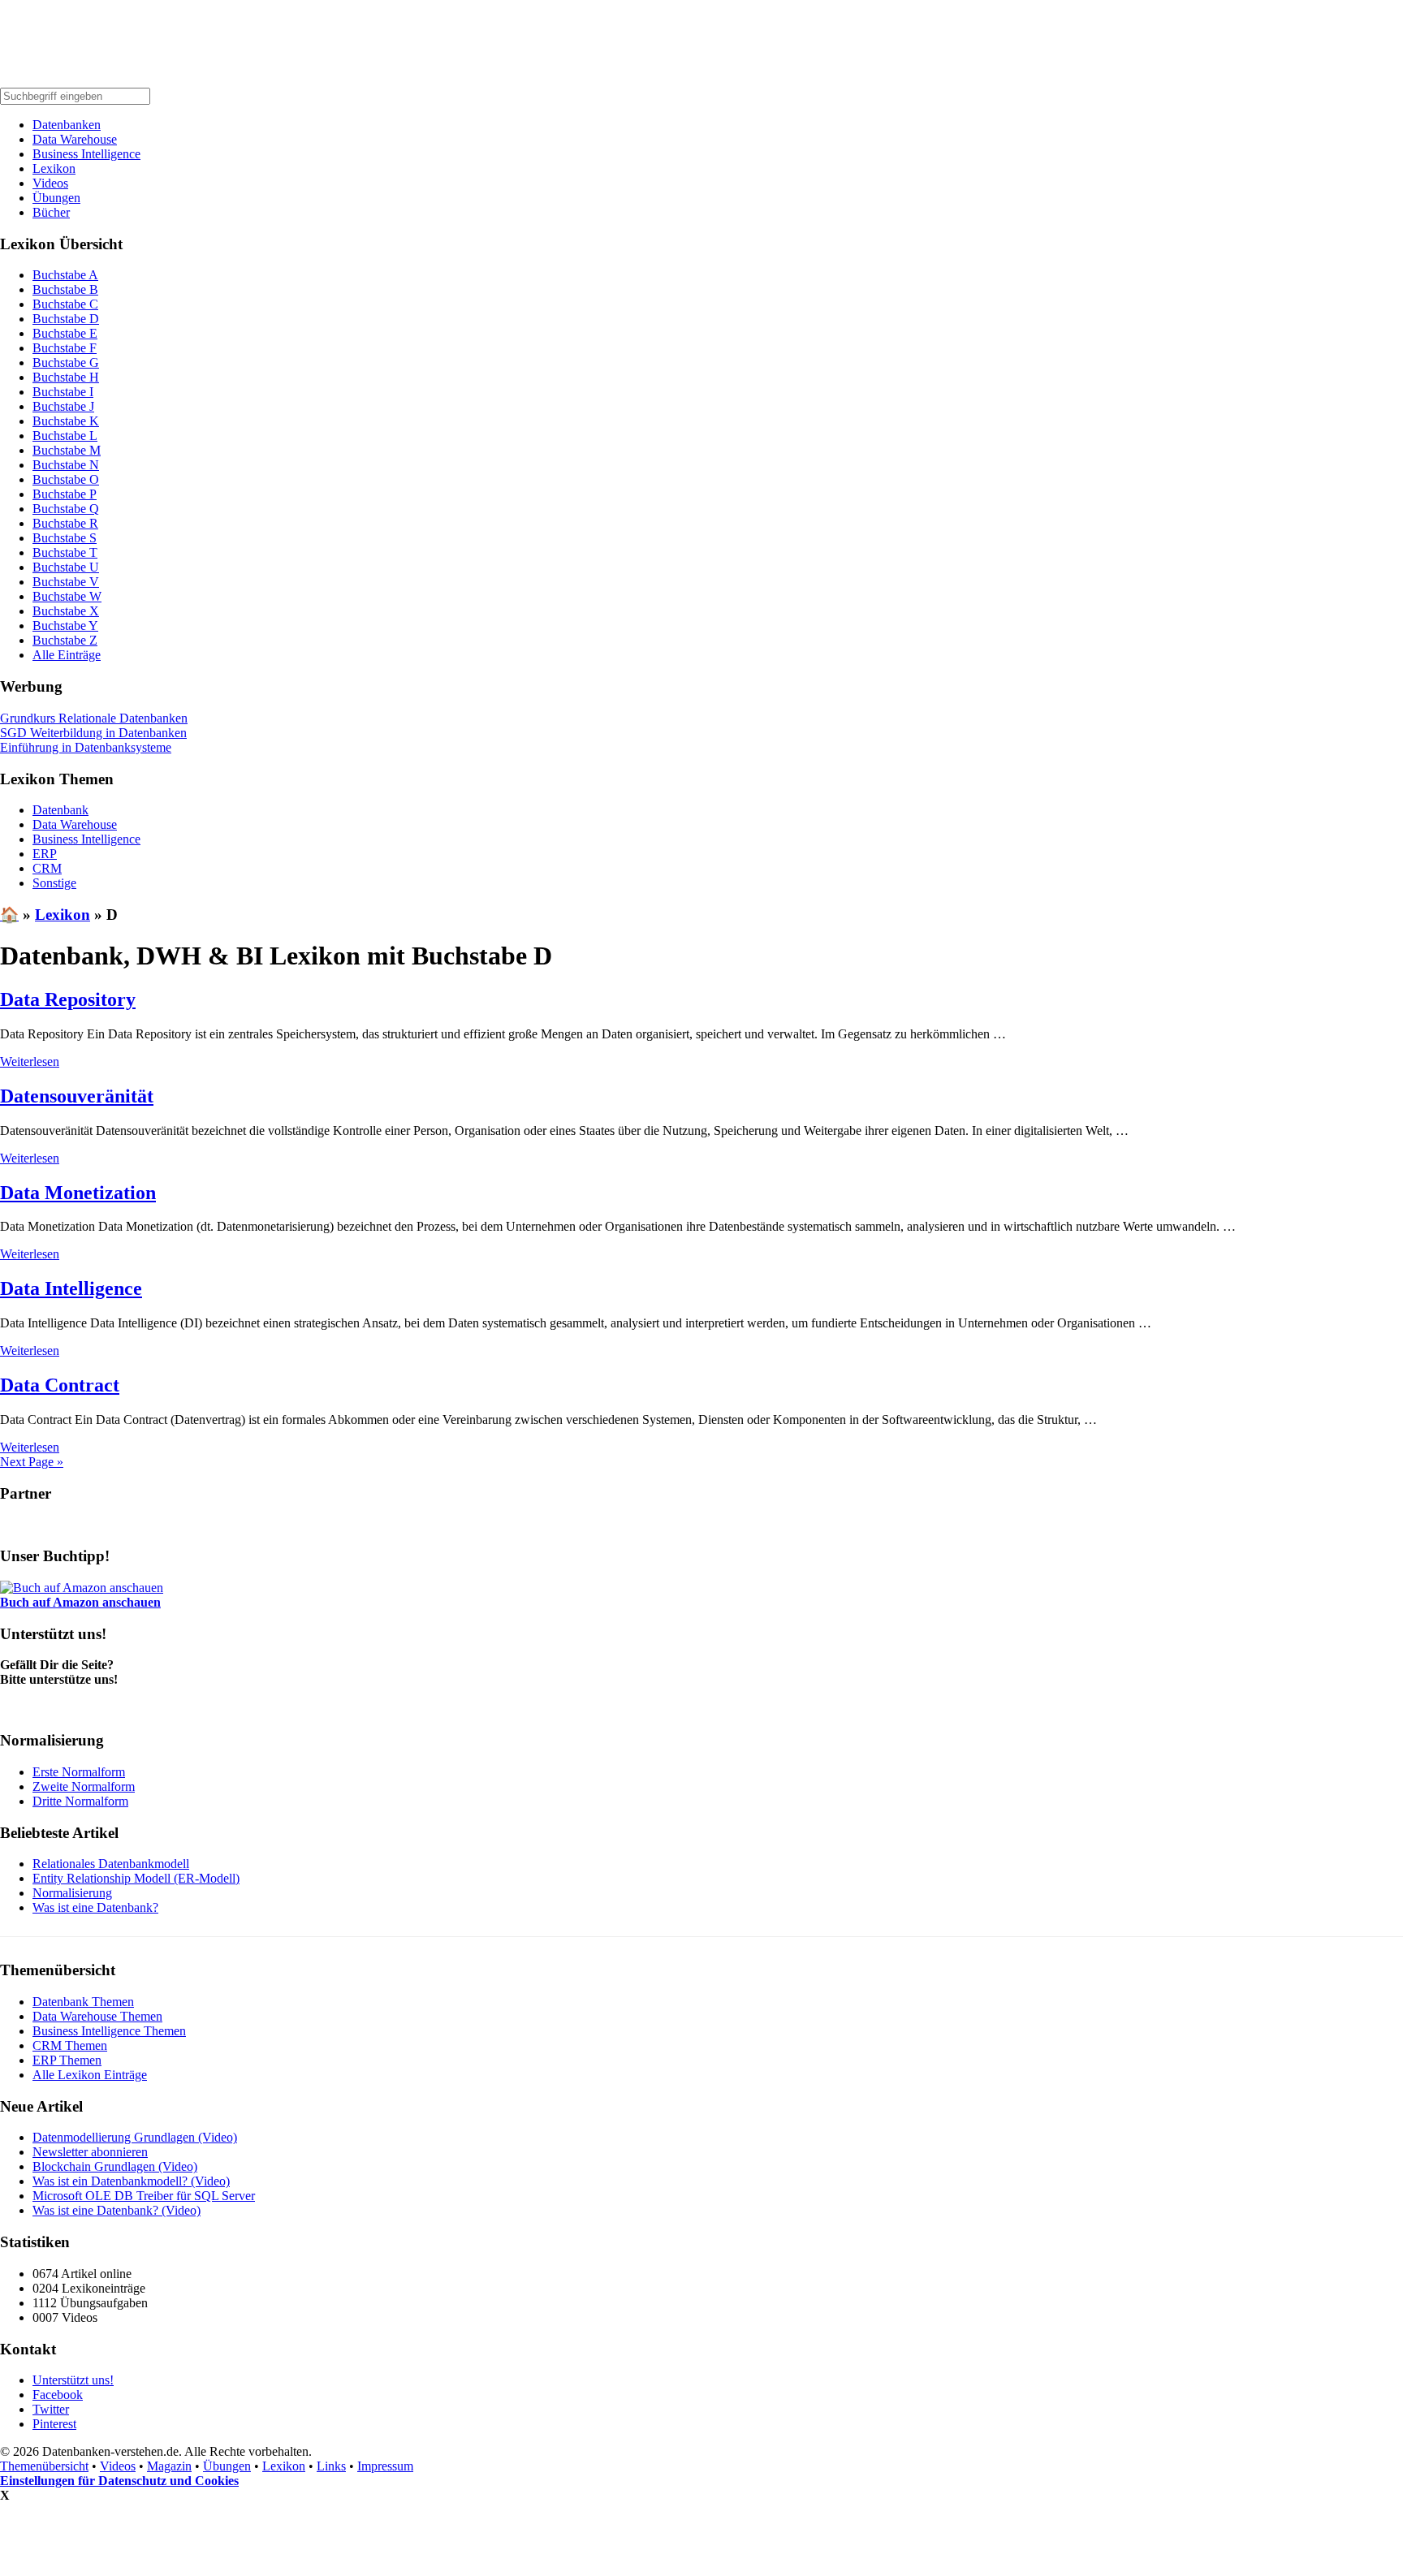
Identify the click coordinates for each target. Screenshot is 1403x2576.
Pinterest (54, 2424)
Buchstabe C (65, 304)
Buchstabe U (66, 567)
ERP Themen (67, 2060)
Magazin (169, 2466)
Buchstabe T (65, 552)
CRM (47, 868)
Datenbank (60, 810)
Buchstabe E (65, 333)
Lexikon (54, 168)
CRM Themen (70, 2045)
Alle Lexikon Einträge (90, 2075)
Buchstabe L (65, 436)
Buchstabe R (65, 523)
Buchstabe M (67, 450)
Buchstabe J (63, 406)
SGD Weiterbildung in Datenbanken (93, 733)
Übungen (56, 198)
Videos (50, 183)
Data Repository (68, 999)
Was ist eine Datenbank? (95, 1907)
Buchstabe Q (66, 509)
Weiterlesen (30, 1061)
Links (331, 2466)
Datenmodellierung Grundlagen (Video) (135, 2137)
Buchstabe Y (65, 626)
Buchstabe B (65, 289)
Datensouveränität (77, 1096)
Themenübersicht (44, 2466)
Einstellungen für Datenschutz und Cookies (119, 2481)
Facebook (58, 2395)
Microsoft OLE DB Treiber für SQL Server (144, 2196)
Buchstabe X (66, 611)
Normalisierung (72, 1893)
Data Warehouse (75, 139)
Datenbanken (67, 125)
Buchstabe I (63, 392)
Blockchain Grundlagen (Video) (115, 2166)
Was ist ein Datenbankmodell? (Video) (131, 2181)
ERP (45, 854)
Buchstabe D (66, 319)
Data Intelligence (71, 1288)
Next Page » (32, 1462)
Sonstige (54, 883)
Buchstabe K (66, 421)
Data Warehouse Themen (97, 2016)
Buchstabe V (66, 582)
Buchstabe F (65, 348)
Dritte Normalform (80, 1801)
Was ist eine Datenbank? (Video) (117, 2210)
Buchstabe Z (65, 640)
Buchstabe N (66, 465)
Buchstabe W (67, 596)
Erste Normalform (79, 1772)
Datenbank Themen (83, 2002)
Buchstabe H (66, 377)
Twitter (51, 2409)
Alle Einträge (67, 655)
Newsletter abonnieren (90, 2152)
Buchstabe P (65, 494)
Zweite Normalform (84, 1786)
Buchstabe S (65, 538)
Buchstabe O (66, 479)
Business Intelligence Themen (109, 2031)
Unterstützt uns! (73, 2380)
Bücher (51, 212)
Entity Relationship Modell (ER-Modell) (136, 1878)
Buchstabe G (66, 362)
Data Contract (60, 1385)
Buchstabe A (65, 275)
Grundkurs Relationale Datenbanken (94, 718)
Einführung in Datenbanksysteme (86, 747)
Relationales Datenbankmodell (111, 1864)
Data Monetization (78, 1193)
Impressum (385, 2466)
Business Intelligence (86, 154)
